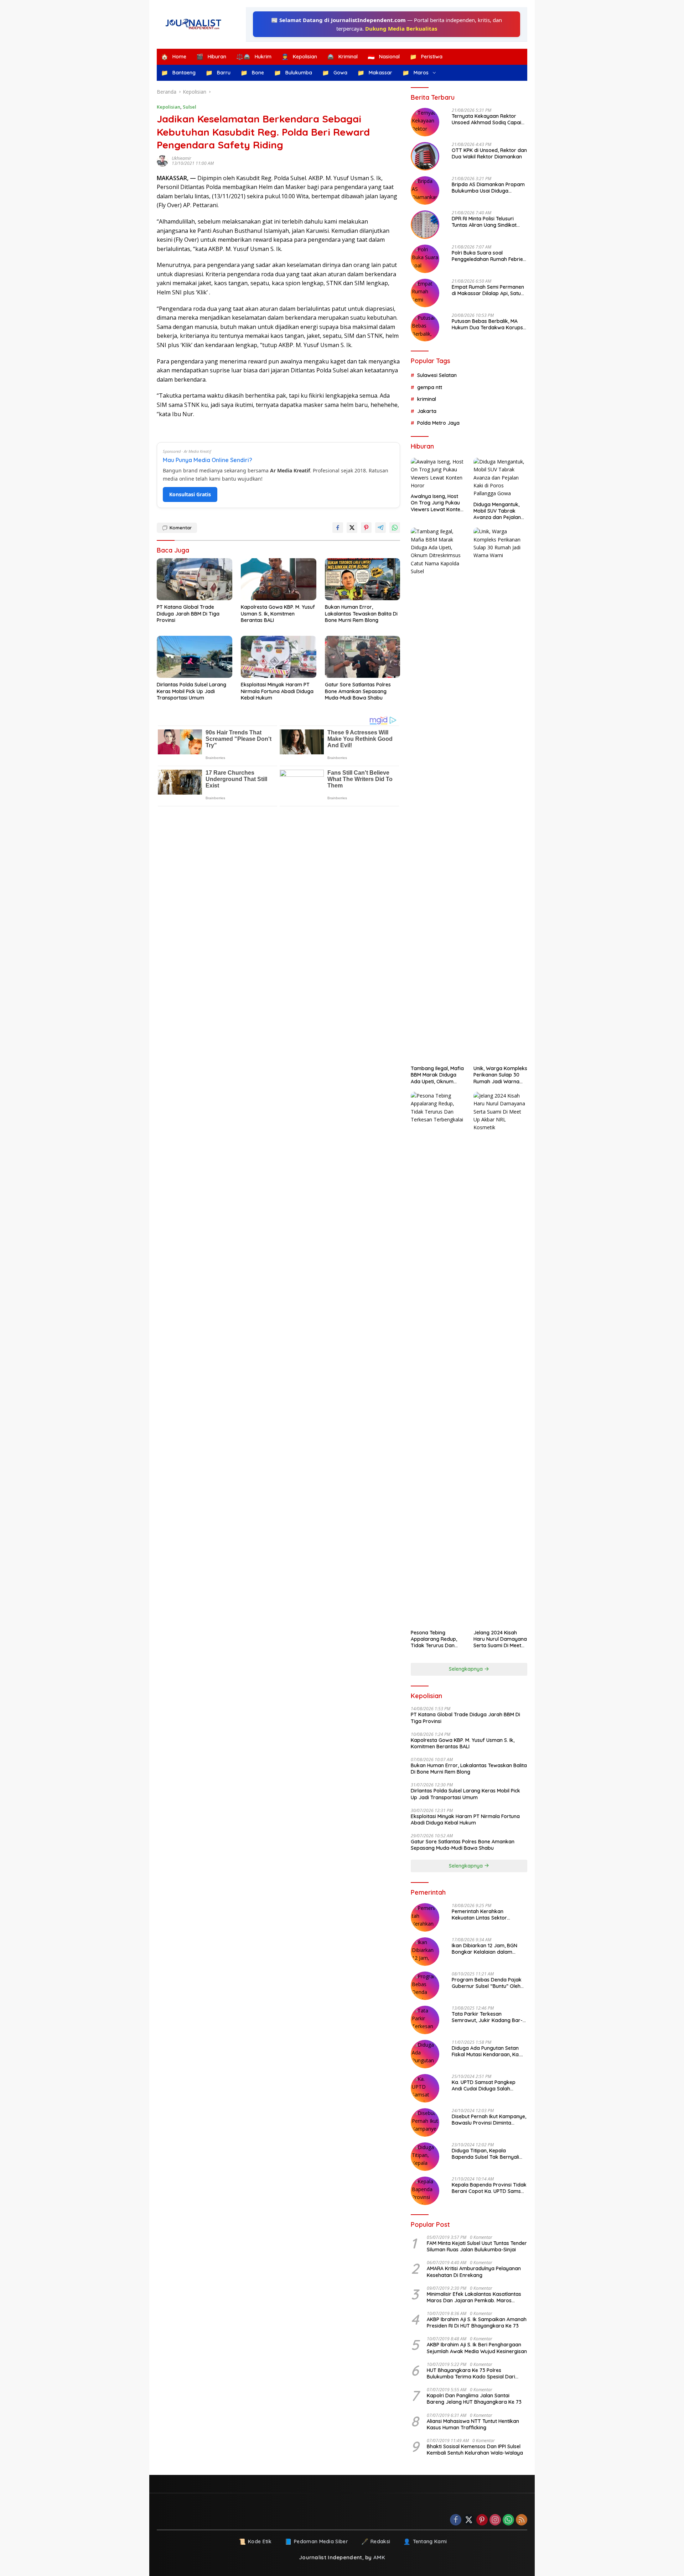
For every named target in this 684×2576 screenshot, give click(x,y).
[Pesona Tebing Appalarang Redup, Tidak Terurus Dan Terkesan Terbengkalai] (438, 1359)
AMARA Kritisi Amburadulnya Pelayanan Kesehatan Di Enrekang (474, 2272)
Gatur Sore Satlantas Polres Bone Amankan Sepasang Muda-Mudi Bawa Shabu (358, 691)
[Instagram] (495, 2520)
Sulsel (190, 107)
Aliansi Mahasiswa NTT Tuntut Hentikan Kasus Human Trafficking (473, 2424)
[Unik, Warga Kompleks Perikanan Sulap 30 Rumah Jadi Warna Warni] (500, 795)
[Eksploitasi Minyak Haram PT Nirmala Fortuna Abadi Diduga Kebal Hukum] (279, 657)
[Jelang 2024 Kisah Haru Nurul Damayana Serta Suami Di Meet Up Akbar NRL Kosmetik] (500, 1359)
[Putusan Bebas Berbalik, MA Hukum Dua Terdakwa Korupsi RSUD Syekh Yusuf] (425, 327)
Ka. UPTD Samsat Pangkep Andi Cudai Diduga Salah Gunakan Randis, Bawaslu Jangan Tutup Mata (484, 2085)
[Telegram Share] (380, 528)
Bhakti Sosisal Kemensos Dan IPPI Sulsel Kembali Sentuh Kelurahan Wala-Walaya (475, 2450)
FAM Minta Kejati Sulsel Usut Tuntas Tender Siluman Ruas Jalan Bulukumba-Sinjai (477, 2246)
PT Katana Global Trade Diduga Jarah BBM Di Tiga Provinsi (188, 613)
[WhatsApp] (508, 2520)
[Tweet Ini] (352, 528)
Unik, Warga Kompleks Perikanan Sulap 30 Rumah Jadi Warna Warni (500, 1075)
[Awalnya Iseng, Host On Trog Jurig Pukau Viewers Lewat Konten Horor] (438, 474)
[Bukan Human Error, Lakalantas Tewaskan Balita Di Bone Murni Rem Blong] (363, 579)
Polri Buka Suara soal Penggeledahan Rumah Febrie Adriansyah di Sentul (487, 256)
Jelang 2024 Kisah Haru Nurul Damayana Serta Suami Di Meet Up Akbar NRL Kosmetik (500, 1639)
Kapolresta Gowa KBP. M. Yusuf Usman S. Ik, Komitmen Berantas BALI (278, 613)
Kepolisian (169, 107)
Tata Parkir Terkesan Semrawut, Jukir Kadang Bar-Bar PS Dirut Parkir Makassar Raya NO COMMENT (487, 2017)
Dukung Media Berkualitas (401, 28)
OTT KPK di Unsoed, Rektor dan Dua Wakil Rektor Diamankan (489, 153)
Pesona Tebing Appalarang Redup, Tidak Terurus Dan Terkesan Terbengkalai (434, 1639)
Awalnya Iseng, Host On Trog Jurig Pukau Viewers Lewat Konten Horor (437, 503)
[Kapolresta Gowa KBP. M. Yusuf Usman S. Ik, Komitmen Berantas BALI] (279, 579)
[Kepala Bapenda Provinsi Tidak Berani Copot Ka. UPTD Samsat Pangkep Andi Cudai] (425, 2191)
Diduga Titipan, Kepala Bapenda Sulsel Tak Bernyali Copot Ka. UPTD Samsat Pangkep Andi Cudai (485, 2154)
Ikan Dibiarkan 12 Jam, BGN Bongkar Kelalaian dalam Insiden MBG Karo (484, 1949)
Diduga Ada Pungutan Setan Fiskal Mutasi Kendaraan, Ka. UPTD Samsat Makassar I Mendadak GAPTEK (486, 2051)
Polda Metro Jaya (438, 423)
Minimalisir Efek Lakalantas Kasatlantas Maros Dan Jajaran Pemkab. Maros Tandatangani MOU (474, 2297)
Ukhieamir (182, 158)
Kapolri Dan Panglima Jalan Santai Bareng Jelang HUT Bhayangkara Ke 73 (474, 2399)
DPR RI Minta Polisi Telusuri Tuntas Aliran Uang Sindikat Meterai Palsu (484, 222)
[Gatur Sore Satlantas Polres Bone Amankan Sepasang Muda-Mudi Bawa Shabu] (363, 657)
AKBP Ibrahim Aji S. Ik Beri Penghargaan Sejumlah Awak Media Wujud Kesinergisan (477, 2348)
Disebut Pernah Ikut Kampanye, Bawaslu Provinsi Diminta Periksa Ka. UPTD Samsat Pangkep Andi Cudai (489, 2120)
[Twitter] (469, 2520)
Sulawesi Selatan (437, 375)
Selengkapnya (467, 1669)
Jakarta (427, 411)
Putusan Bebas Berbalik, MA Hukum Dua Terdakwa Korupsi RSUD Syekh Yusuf (488, 324)
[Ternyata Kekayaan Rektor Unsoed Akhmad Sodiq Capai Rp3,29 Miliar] (425, 122)
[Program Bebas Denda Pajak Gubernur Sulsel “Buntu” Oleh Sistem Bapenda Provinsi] (425, 1986)
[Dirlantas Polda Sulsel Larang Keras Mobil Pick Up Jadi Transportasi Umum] (195, 657)
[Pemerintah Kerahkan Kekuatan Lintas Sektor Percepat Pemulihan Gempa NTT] (425, 1917)
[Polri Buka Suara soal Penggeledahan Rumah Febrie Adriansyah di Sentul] (425, 259)
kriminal (427, 399)
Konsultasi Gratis (190, 494)
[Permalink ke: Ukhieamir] (164, 161)
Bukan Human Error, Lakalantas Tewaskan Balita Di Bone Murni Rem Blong (361, 613)
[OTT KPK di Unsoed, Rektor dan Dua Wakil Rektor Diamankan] (425, 156)
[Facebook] (456, 2520)
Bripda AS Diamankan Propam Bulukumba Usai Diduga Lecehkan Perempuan (488, 188)
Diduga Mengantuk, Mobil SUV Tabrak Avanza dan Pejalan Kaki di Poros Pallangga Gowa (497, 511)
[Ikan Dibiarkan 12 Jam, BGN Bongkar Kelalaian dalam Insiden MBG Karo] (425, 1952)
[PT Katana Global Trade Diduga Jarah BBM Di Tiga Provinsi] (195, 579)
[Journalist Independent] (196, 24)
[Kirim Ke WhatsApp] (395, 528)
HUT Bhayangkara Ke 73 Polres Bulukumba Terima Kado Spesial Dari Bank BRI (471, 2373)
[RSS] (522, 2520)
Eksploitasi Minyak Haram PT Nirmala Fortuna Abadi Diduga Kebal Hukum (277, 691)
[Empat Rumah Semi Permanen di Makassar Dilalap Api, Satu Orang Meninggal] (425, 293)
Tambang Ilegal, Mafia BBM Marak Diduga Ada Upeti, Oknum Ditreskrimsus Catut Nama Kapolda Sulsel (437, 1075)
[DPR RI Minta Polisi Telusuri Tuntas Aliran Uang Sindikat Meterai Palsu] (425, 225)
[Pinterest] (482, 2520)
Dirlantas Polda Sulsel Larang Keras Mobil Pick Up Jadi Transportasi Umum (191, 691)
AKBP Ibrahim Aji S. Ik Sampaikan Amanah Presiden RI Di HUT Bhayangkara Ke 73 (477, 2323)
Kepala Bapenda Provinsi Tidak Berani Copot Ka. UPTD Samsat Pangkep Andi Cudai (489, 2188)
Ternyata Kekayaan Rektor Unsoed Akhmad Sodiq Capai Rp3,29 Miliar (486, 119)
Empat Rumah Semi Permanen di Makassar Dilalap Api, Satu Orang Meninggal (488, 290)
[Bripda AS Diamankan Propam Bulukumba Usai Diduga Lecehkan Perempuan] (425, 190)
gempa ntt (430, 387)
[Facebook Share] (338, 528)
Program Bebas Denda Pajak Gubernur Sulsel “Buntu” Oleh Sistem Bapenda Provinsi (487, 1983)
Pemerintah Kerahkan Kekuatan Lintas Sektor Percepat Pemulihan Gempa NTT (485, 1915)
